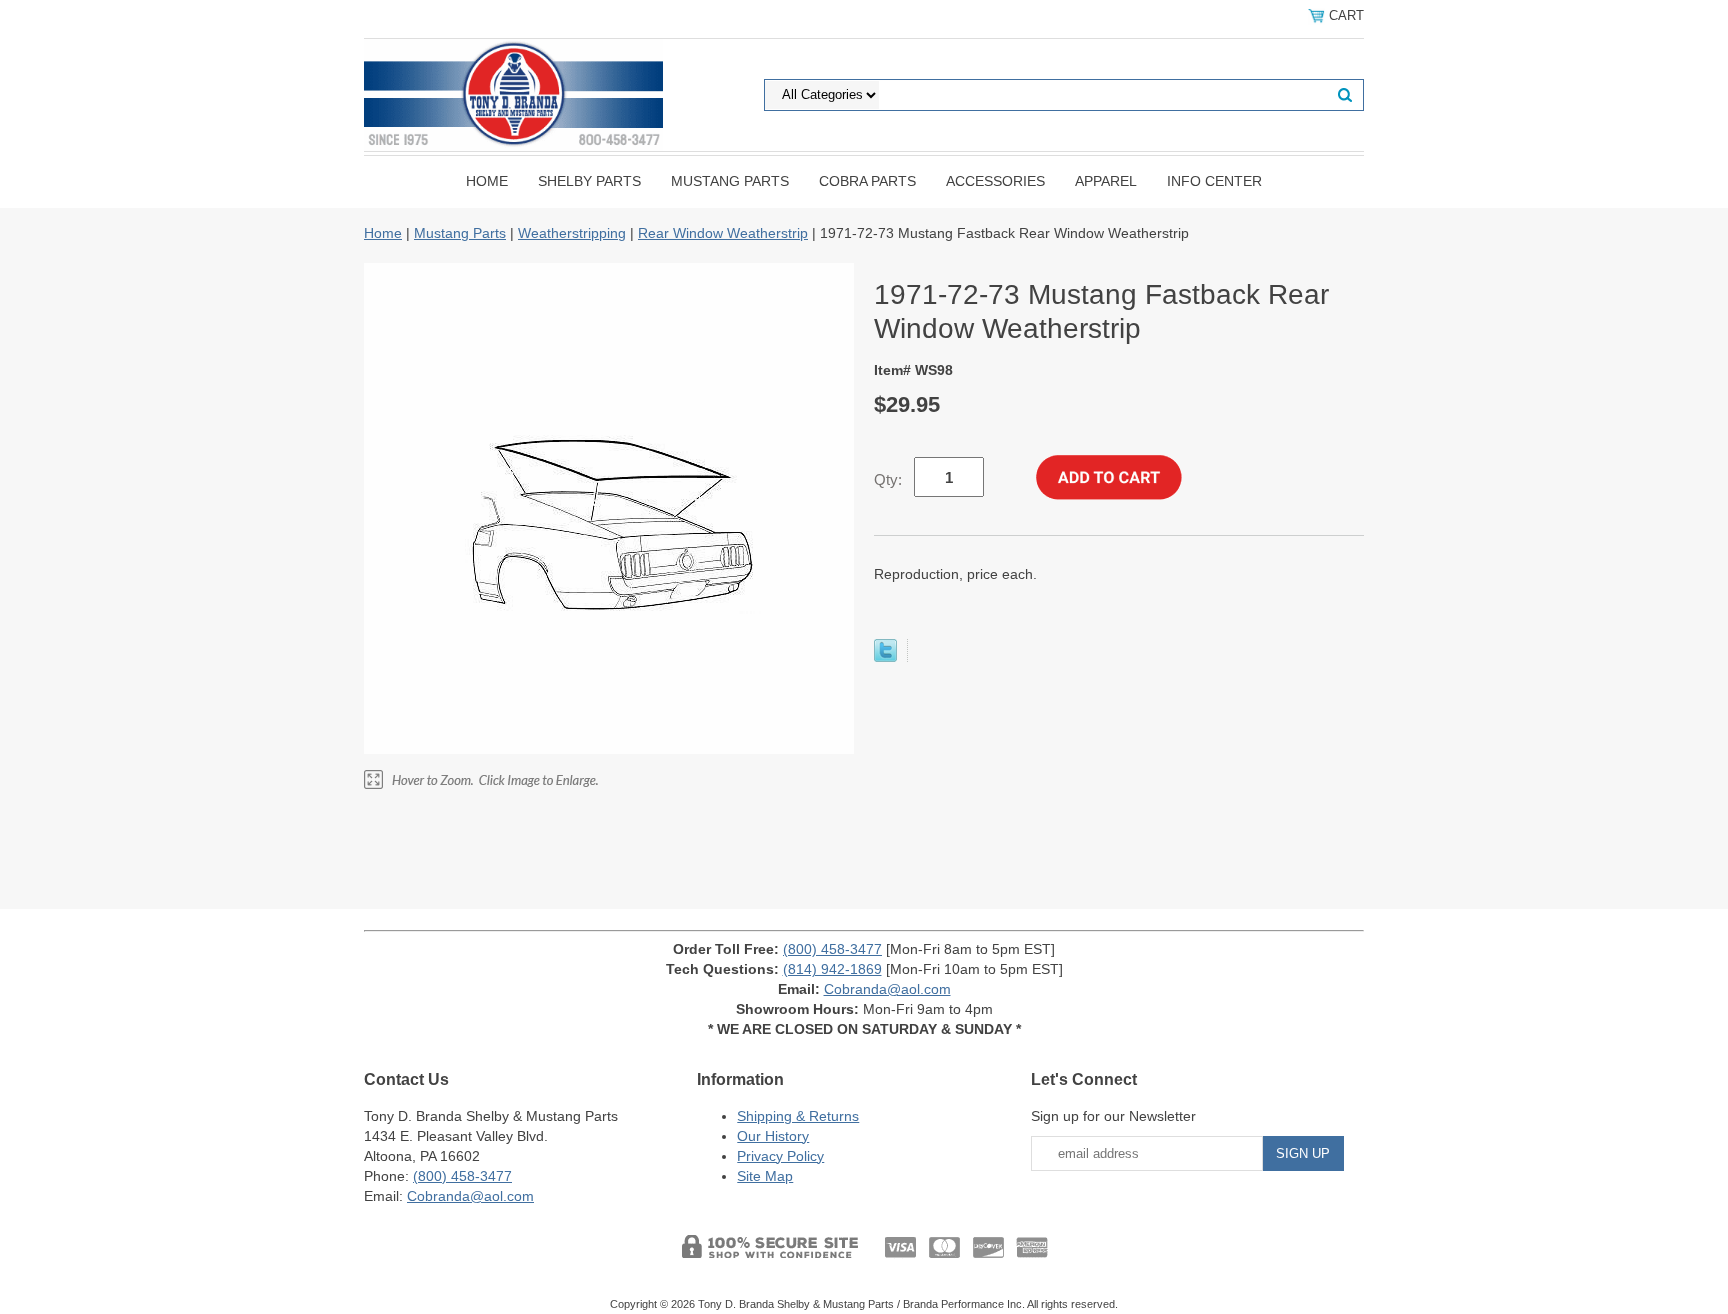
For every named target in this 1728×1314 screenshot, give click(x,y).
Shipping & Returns (798, 1116)
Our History (773, 1136)
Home (487, 181)
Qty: (888, 479)
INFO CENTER (1214, 181)
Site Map (765, 1176)
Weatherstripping (572, 233)
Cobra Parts (867, 181)
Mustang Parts (730, 181)
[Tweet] (885, 657)
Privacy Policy (780, 1156)
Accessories (995, 181)
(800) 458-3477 (832, 949)
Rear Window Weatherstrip (723, 233)
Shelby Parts (589, 181)
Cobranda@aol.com (887, 989)
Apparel (1106, 181)
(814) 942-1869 (832, 969)
